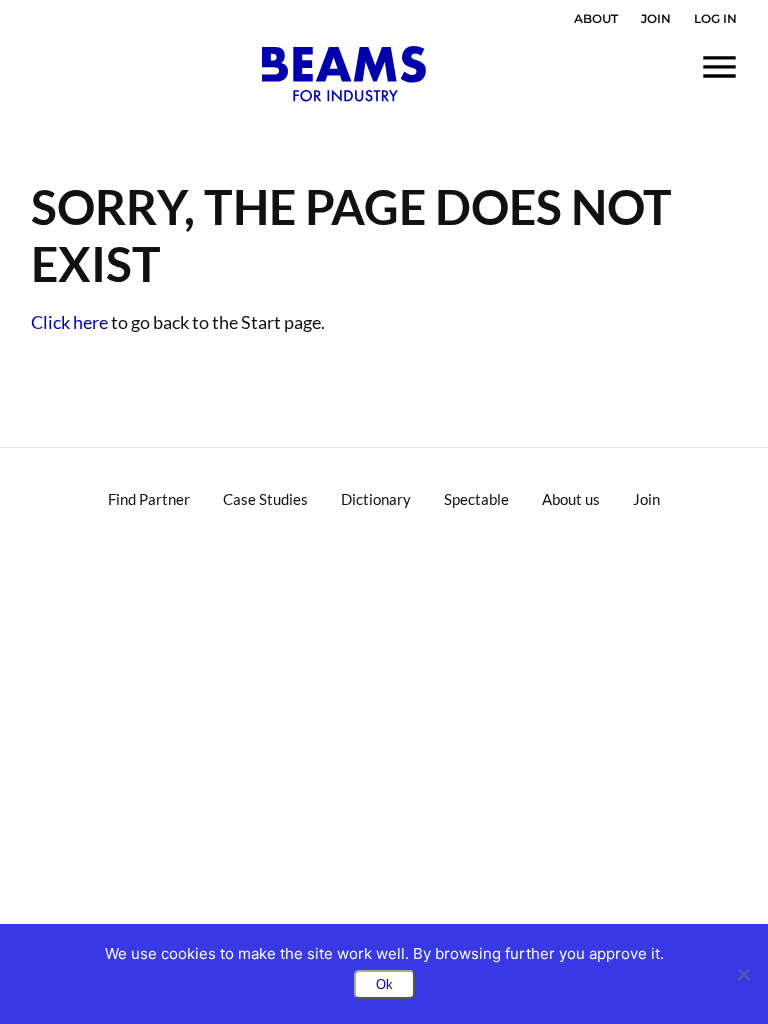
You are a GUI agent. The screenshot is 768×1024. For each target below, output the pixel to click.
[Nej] (743, 974)
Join (656, 18)
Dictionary (376, 499)
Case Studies (265, 499)
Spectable (476, 499)
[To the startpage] (344, 74)
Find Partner (149, 499)
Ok (384, 984)
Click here (69, 322)
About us (571, 499)
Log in (715, 18)
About (596, 18)
